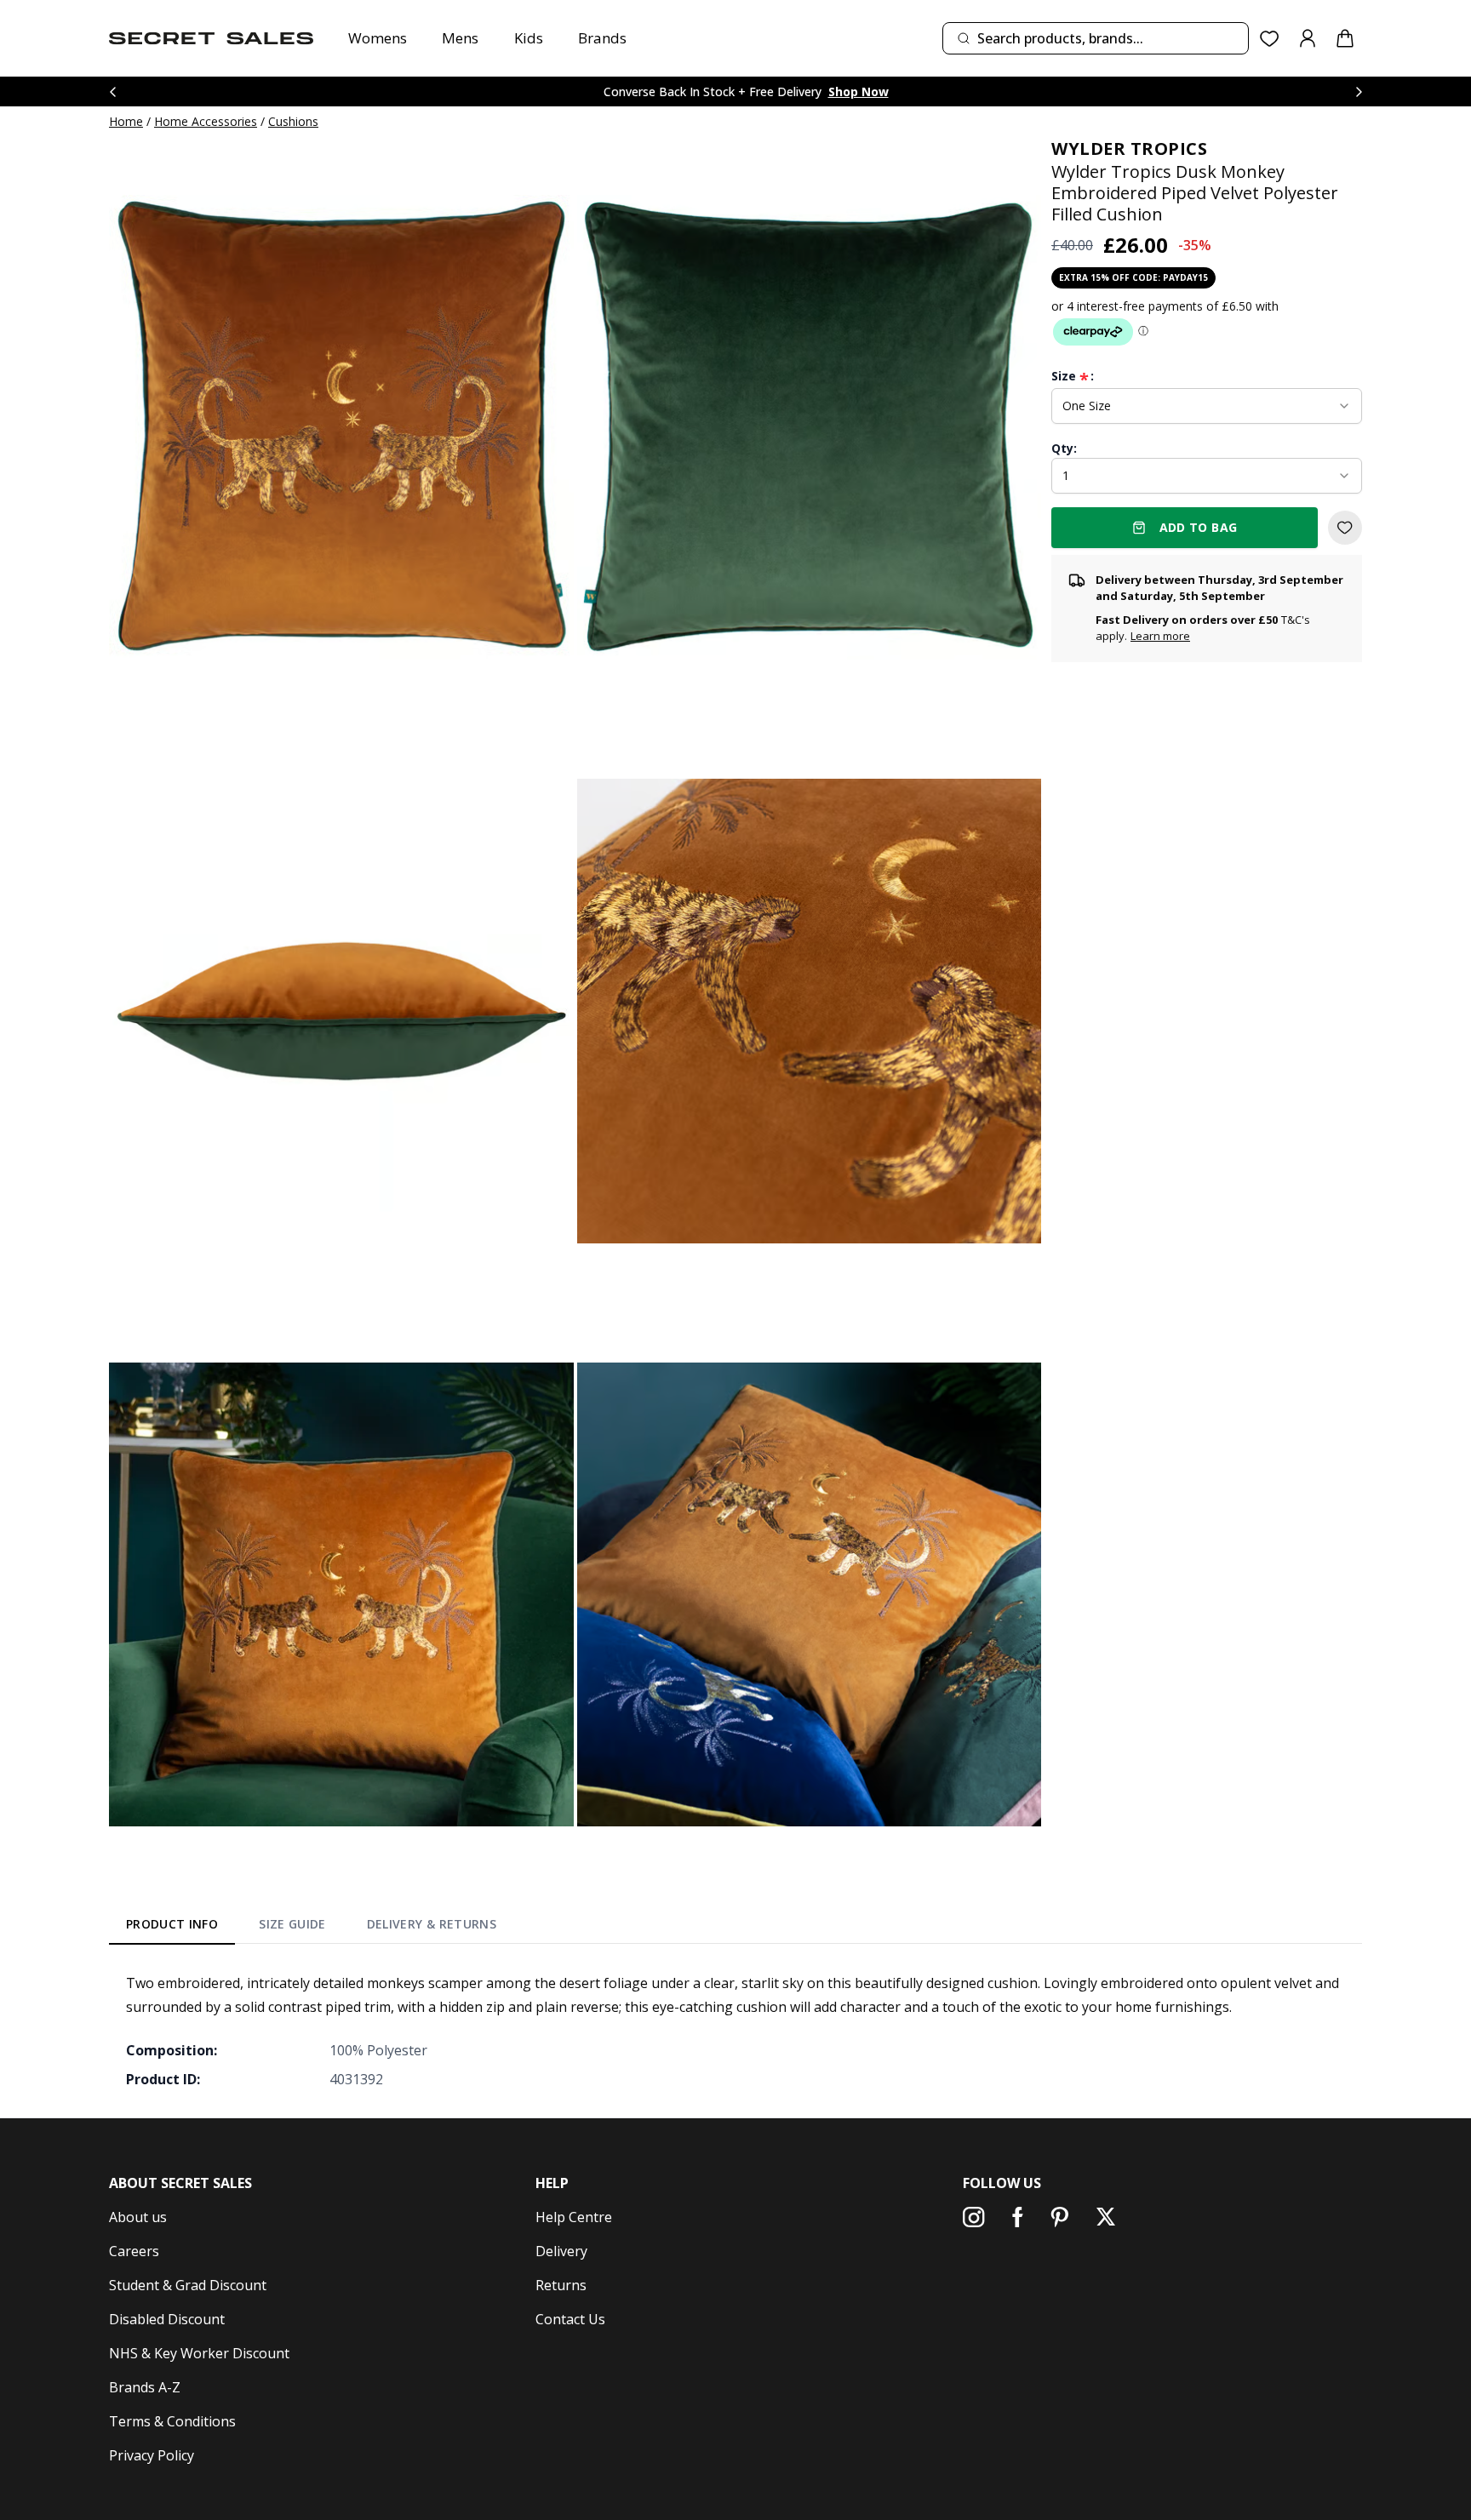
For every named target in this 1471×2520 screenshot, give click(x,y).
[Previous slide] (112, 91)
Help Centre (574, 2217)
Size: (1073, 376)
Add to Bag (1199, 527)
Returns (561, 2285)
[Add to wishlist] (1345, 528)
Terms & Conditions (172, 2421)
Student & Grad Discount (188, 2285)
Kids (529, 38)
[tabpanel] (735, 2031)
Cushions (293, 121)
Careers (134, 2251)
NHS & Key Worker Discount (199, 2353)
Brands (602, 38)
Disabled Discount (167, 2319)
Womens (378, 38)
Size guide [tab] (292, 1924)
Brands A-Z (145, 2387)
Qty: (1064, 448)
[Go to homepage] (211, 38)
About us (138, 2217)
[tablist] (311, 1928)
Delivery (561, 2251)
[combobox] (1096, 38)
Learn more (1160, 636)
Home (126, 121)
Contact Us (570, 2319)
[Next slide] (1359, 91)
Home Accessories (206, 121)
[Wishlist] (1270, 39)
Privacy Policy (152, 2455)
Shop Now (859, 91)
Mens (460, 38)
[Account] (1308, 38)
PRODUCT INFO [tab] (172, 1924)
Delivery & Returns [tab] (432, 1924)
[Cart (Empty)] (1345, 38)
